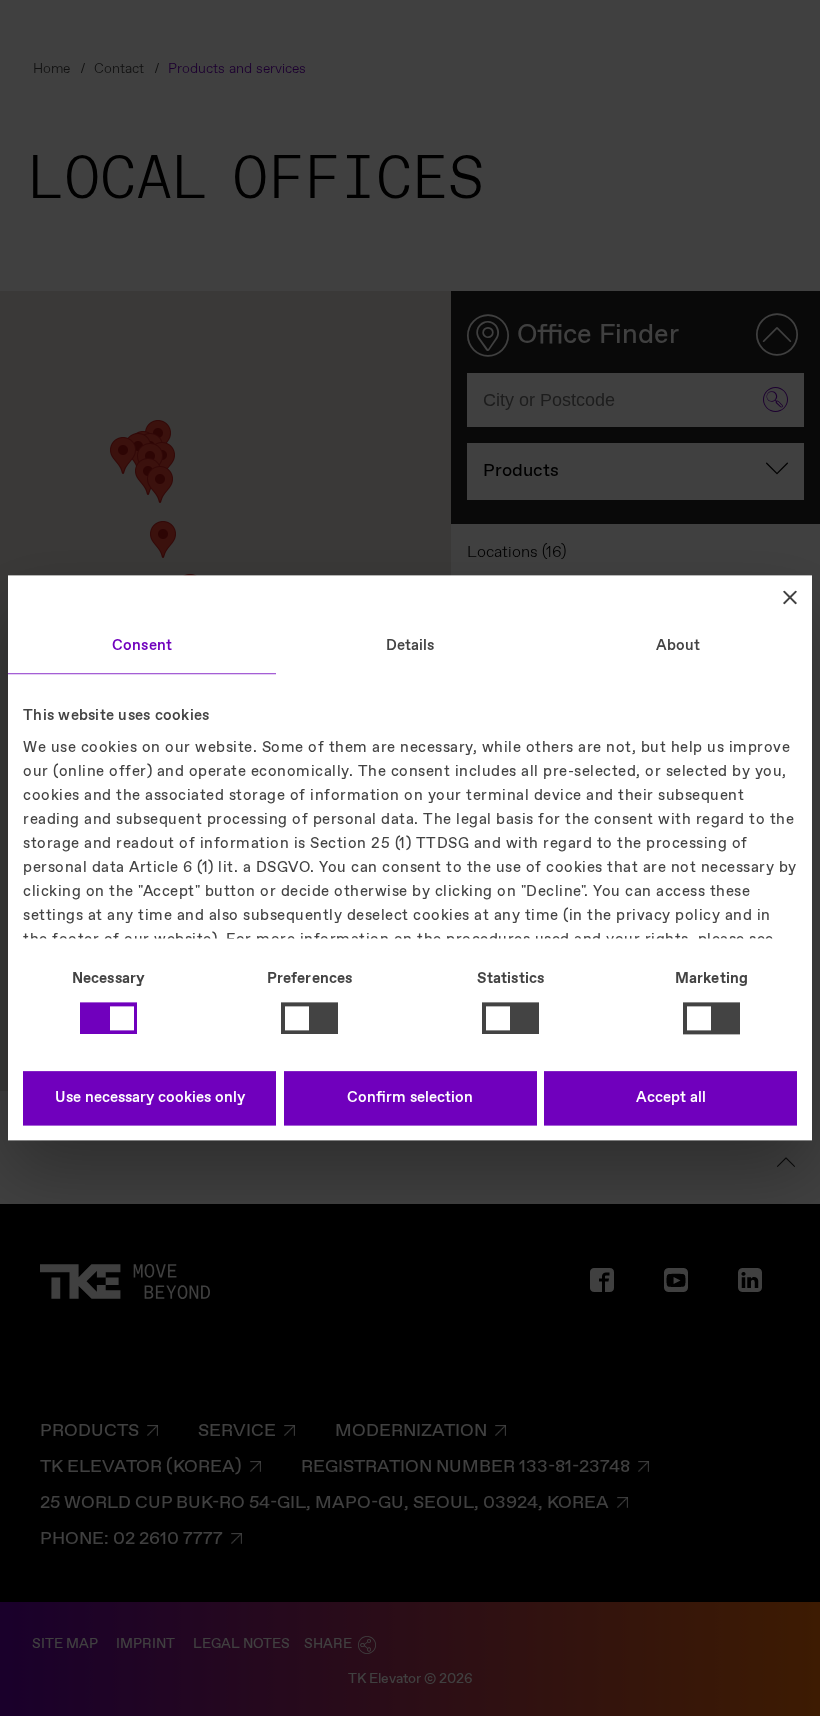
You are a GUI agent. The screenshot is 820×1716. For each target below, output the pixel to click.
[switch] (309, 1018)
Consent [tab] (142, 646)
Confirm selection (410, 1099)
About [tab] (678, 646)
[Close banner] (790, 597)
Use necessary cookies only (150, 1099)
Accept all (671, 1099)
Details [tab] (410, 646)
